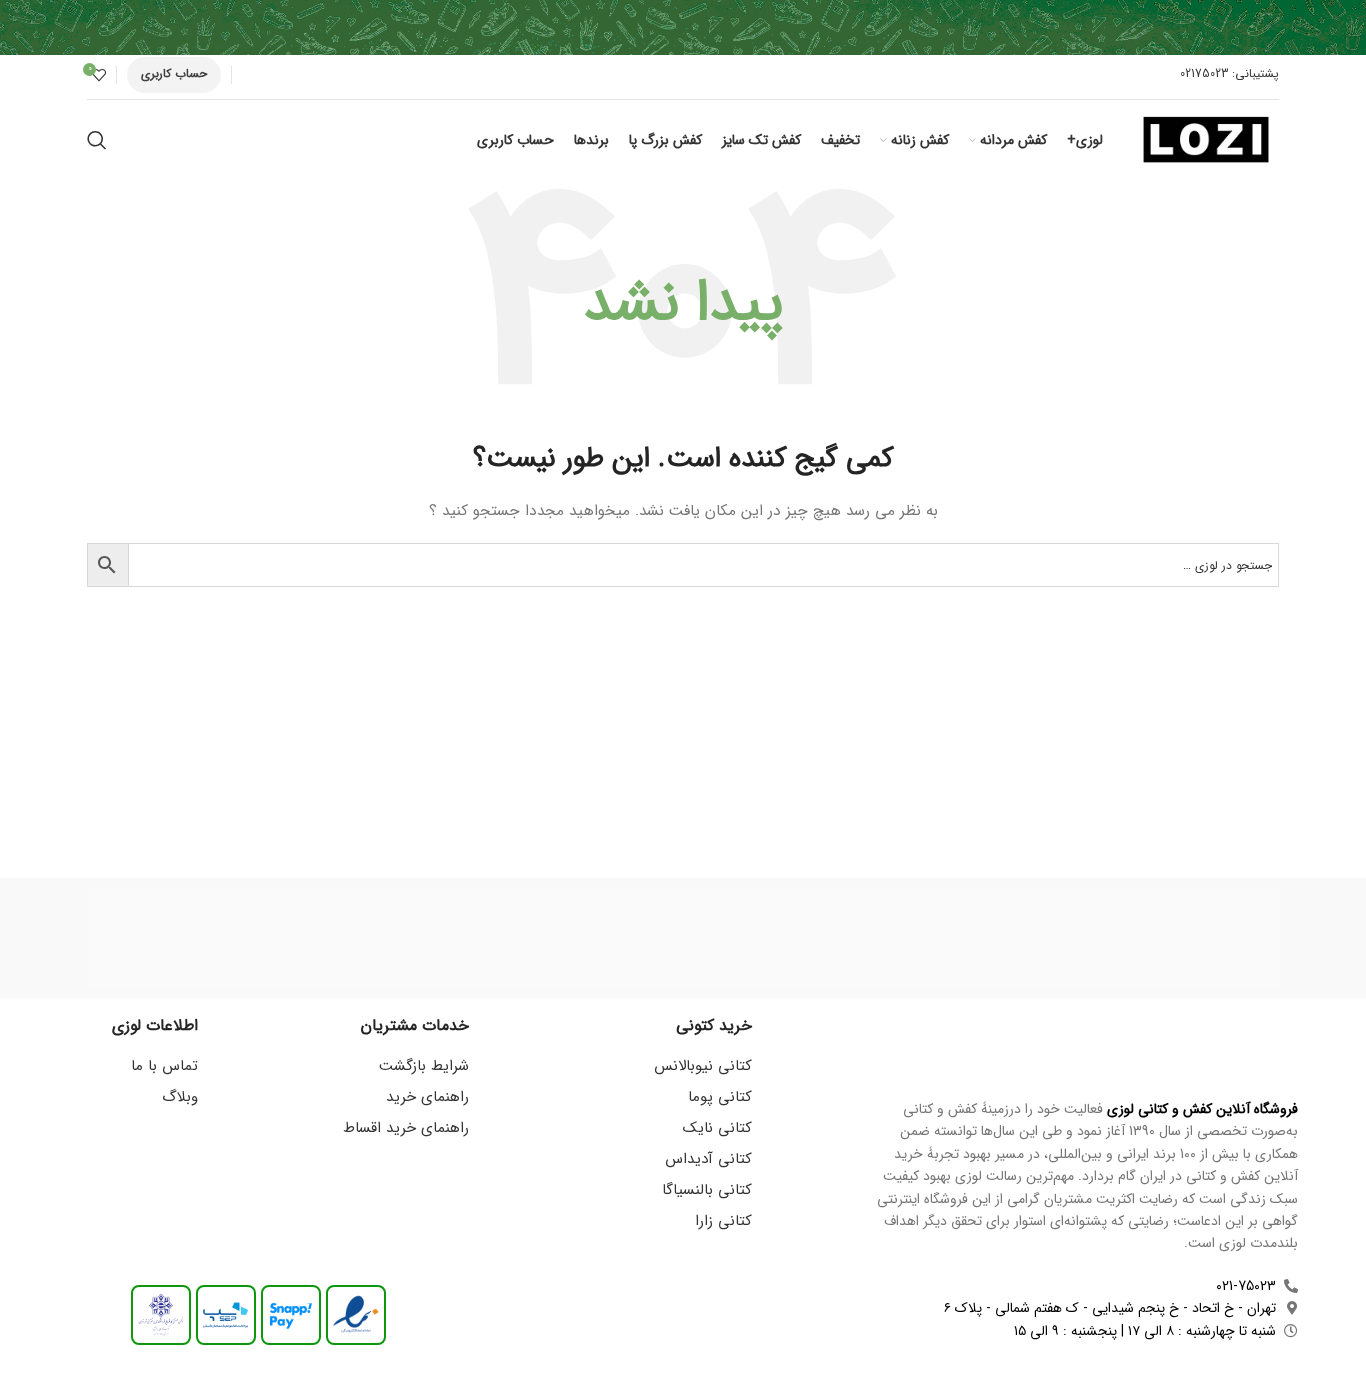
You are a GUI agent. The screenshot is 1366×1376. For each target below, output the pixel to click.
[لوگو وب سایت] (1206, 139)
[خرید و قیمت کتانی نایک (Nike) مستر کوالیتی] (172, 938)
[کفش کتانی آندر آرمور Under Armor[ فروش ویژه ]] (683, 938)
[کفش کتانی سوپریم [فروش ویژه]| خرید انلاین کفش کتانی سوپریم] (1194, 938)
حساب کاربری (174, 73)
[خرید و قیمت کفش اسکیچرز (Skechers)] (342, 938)
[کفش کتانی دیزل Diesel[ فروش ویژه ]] (1023, 938)
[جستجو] (97, 140)
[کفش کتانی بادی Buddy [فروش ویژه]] (853, 938)
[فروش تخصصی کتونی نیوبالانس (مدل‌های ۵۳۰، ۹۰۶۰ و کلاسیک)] (513, 938)
